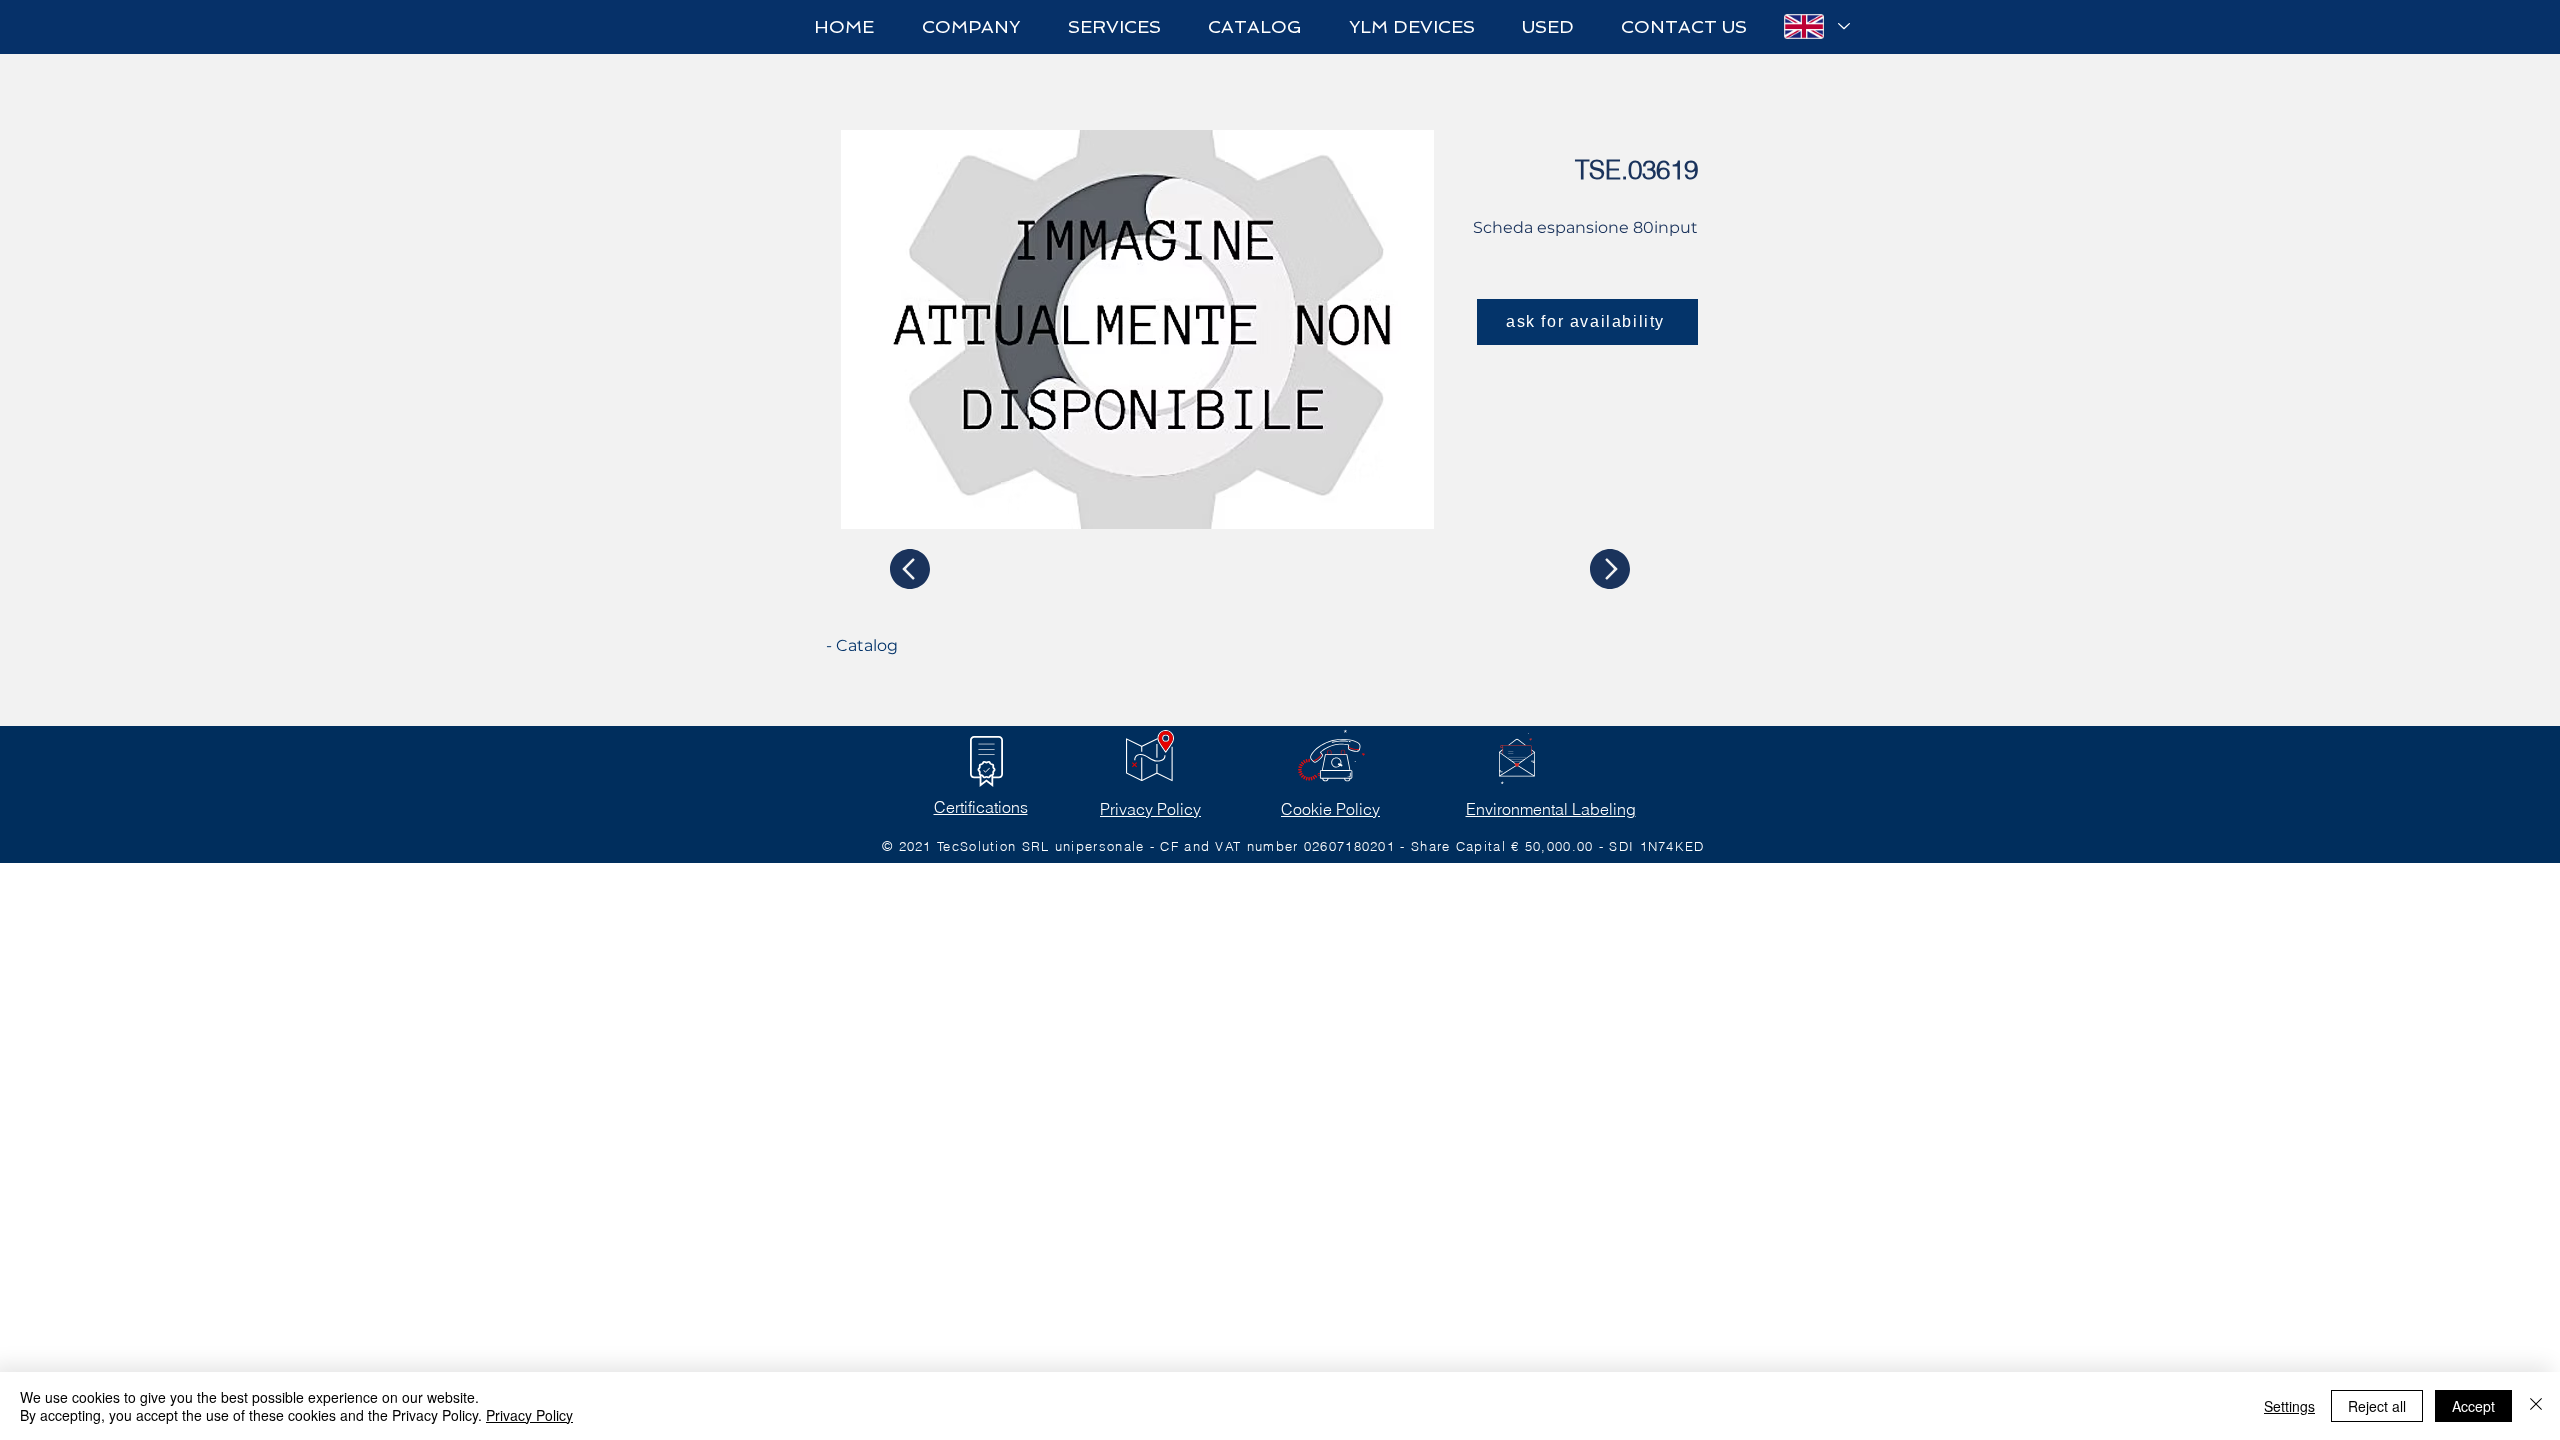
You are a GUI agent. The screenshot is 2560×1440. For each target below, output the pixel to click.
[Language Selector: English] (1816, 26)
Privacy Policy (1150, 809)
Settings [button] (2289, 1406)
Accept (2473, 1406)
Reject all (2377, 1406)
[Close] (2536, 1406)
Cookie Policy (1330, 809)
